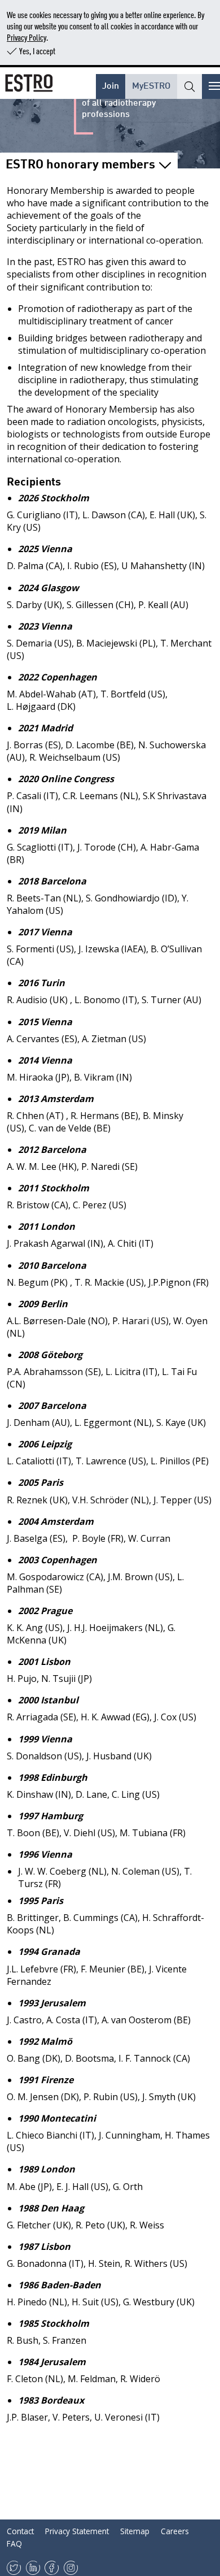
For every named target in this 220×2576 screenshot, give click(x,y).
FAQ (14, 2544)
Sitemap (135, 2531)
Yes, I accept (37, 51)
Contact (20, 2531)
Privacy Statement (77, 2531)
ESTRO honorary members (80, 163)
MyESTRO (151, 84)
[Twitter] (14, 2568)
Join (111, 84)
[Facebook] (52, 2568)
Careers (175, 2531)
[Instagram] (71, 2568)
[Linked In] (33, 2568)
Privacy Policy (27, 37)
